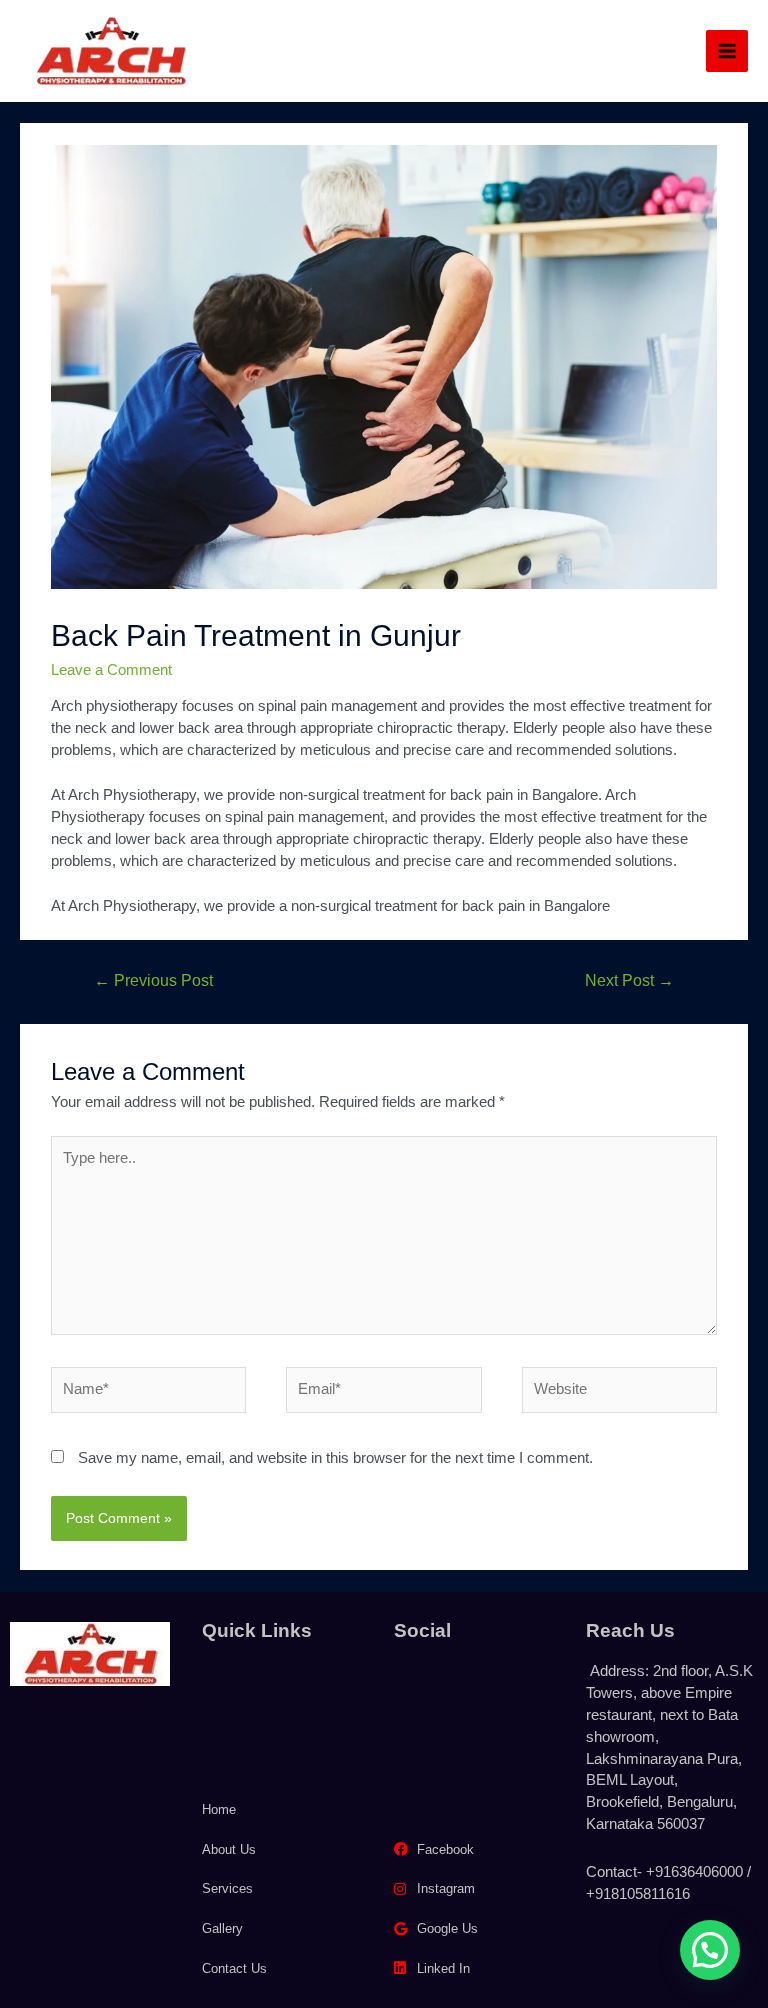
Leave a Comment (111, 670)
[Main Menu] (727, 51)
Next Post (629, 980)
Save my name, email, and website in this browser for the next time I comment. (335, 1458)
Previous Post (153, 980)
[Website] (619, 1394)
